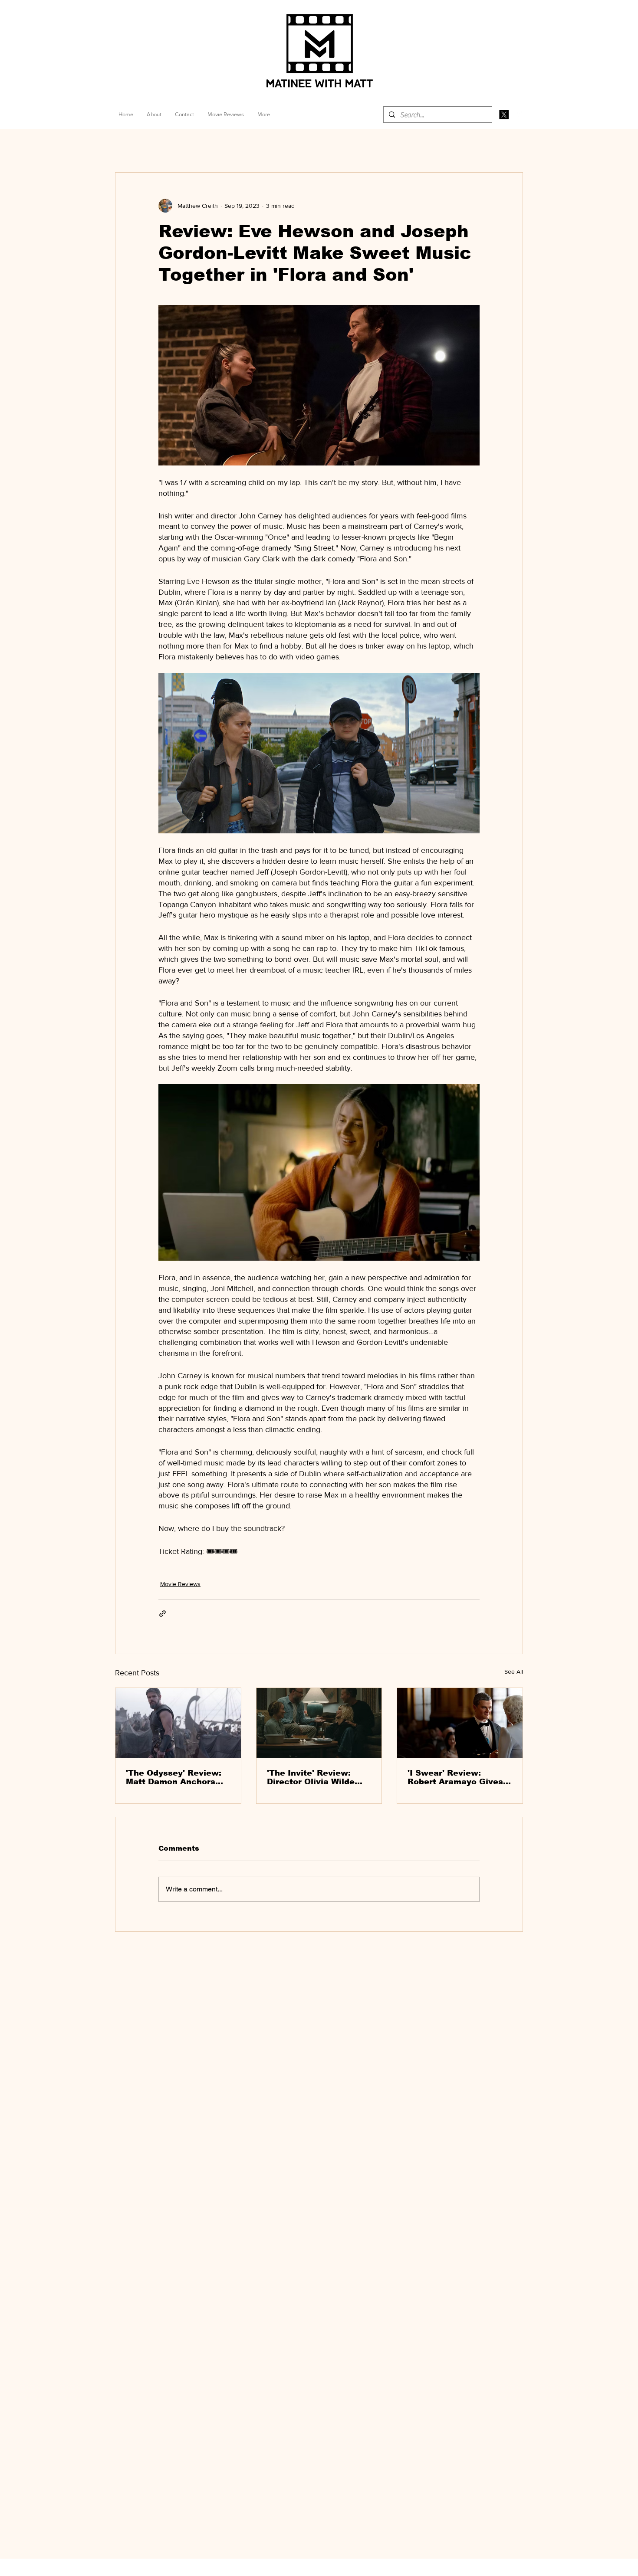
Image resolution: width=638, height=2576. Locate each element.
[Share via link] (163, 1614)
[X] (504, 115)
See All (514, 1671)
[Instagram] (519, 115)
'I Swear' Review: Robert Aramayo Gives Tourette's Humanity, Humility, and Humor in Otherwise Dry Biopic (456, 1777)
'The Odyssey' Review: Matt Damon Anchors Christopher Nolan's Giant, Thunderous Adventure (174, 1777)
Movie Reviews (180, 1584)
